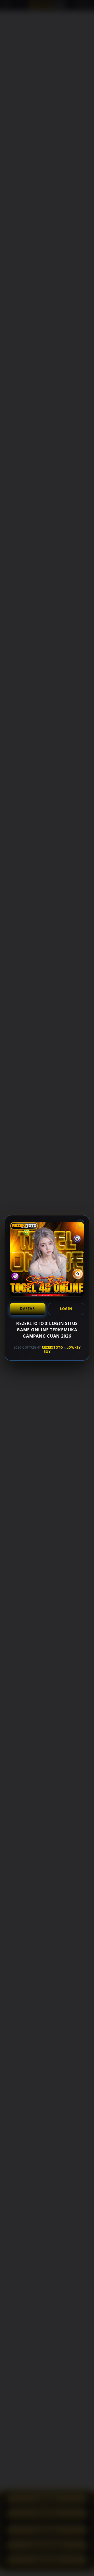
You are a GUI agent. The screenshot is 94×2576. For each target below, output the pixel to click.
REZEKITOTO (52, 1347)
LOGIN (66, 1309)
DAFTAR (28, 1308)
